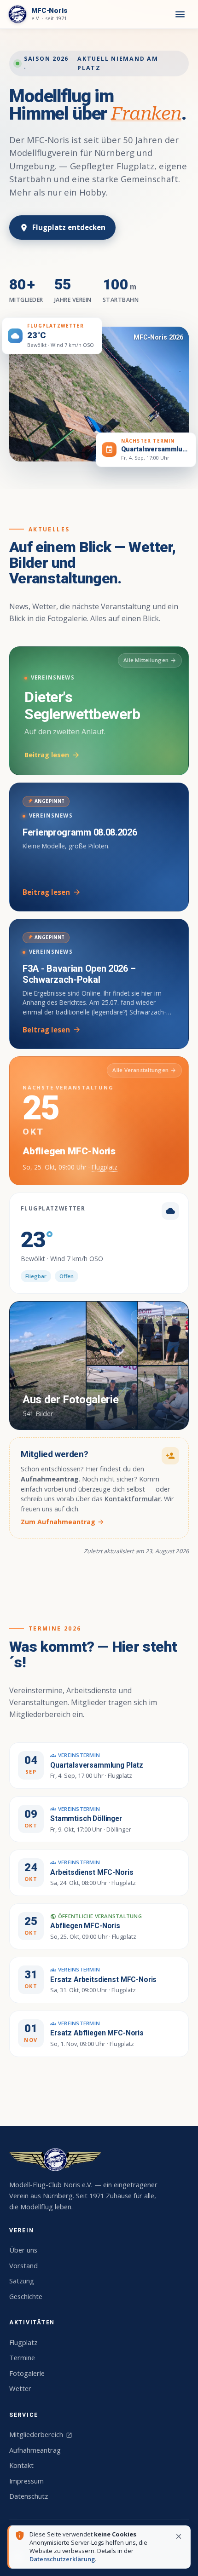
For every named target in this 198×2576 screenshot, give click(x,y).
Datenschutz (29, 2496)
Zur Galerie (155, 1317)
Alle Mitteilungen (150, 660)
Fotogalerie (27, 2373)
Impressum (26, 2481)
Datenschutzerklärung (62, 2559)
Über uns (23, 2250)
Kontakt (21, 2465)
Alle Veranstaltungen (144, 1070)
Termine (22, 2357)
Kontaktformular (133, 1499)
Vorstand (23, 2265)
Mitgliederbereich (41, 2434)
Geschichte (26, 2296)
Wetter (20, 2388)
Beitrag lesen (52, 755)
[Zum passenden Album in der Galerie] (99, 394)
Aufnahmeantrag (35, 2450)
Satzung (22, 2281)
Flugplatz (105, 1167)
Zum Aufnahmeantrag (63, 1522)
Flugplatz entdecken (62, 227)
